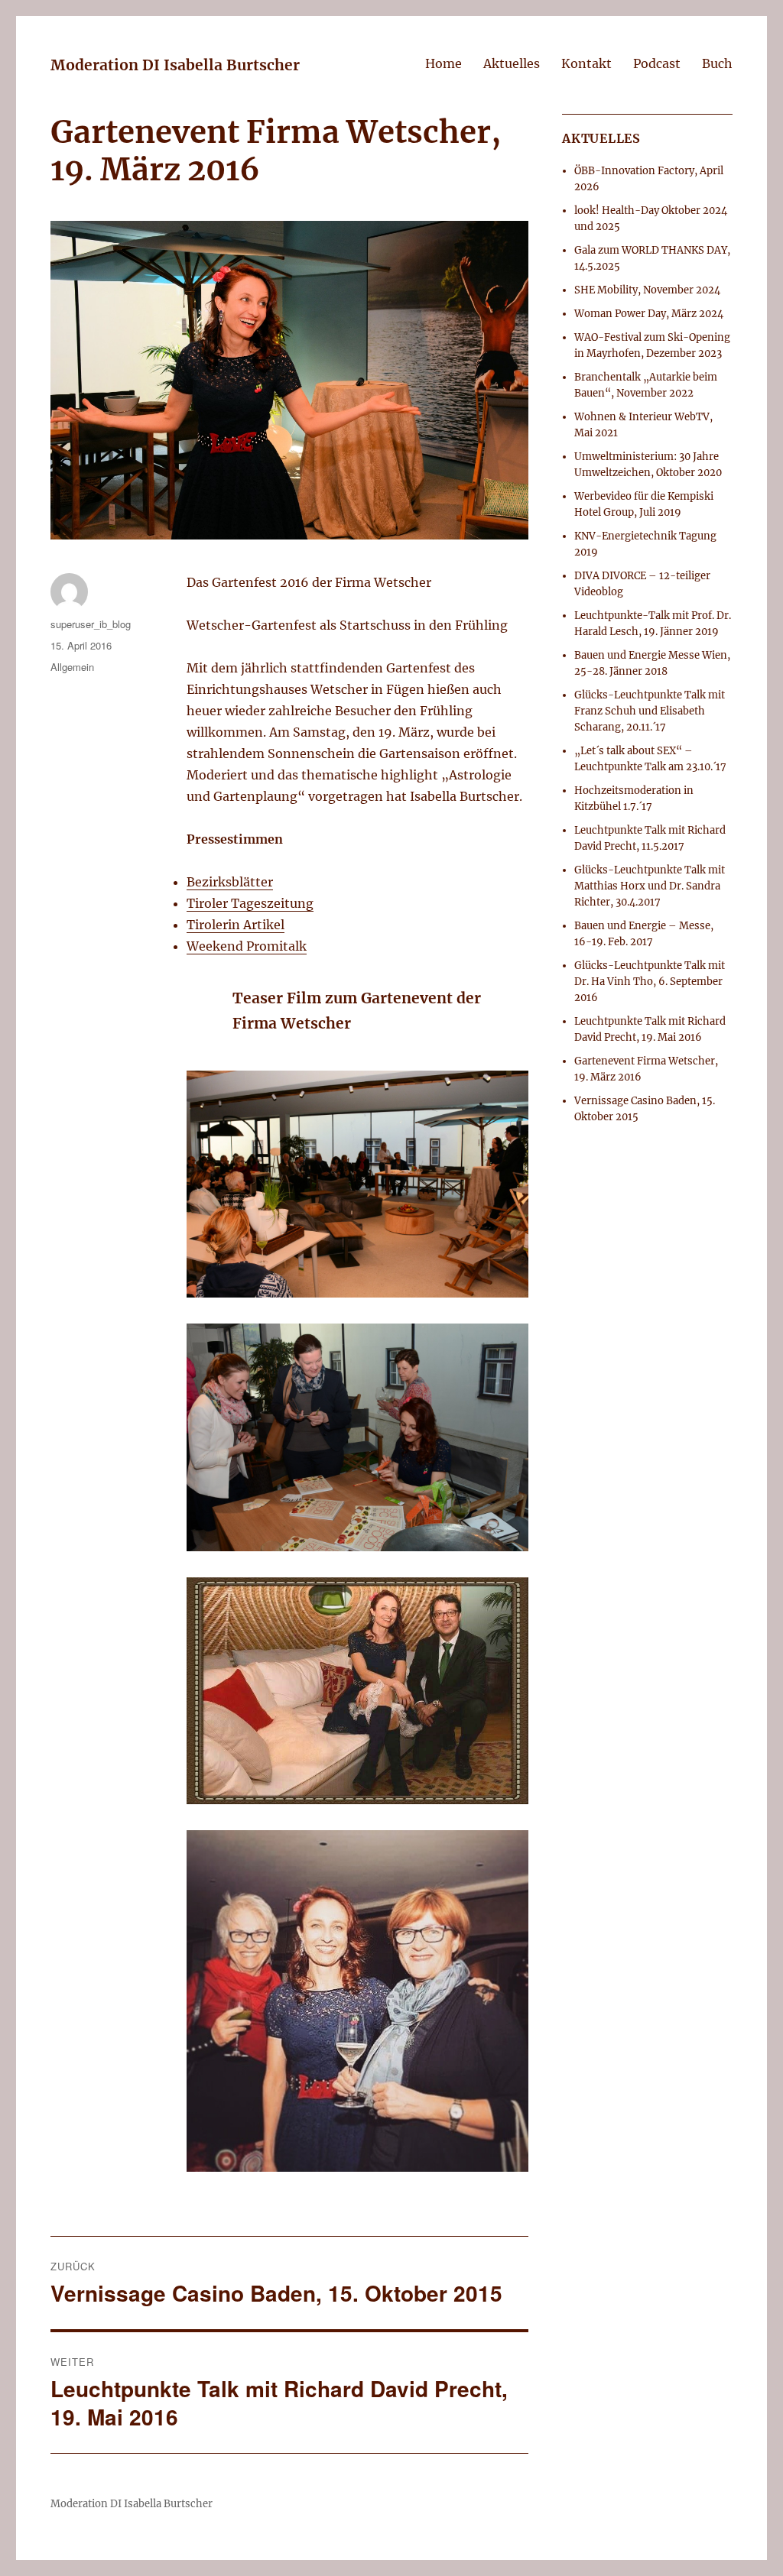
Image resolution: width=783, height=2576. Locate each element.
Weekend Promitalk (247, 946)
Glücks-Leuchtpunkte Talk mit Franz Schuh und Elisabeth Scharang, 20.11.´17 (650, 711)
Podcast (657, 63)
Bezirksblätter (230, 882)
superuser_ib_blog (91, 624)
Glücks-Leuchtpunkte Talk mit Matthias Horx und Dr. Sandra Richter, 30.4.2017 (650, 886)
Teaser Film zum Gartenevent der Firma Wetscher (357, 1011)
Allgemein (72, 667)
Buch (717, 63)
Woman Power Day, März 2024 (649, 314)
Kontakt (586, 63)
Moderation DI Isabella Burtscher (175, 65)
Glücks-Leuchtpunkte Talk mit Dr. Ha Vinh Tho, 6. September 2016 (650, 982)
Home (443, 63)
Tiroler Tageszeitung (250, 903)
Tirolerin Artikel (236, 925)
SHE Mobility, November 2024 (647, 290)
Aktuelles (512, 63)
